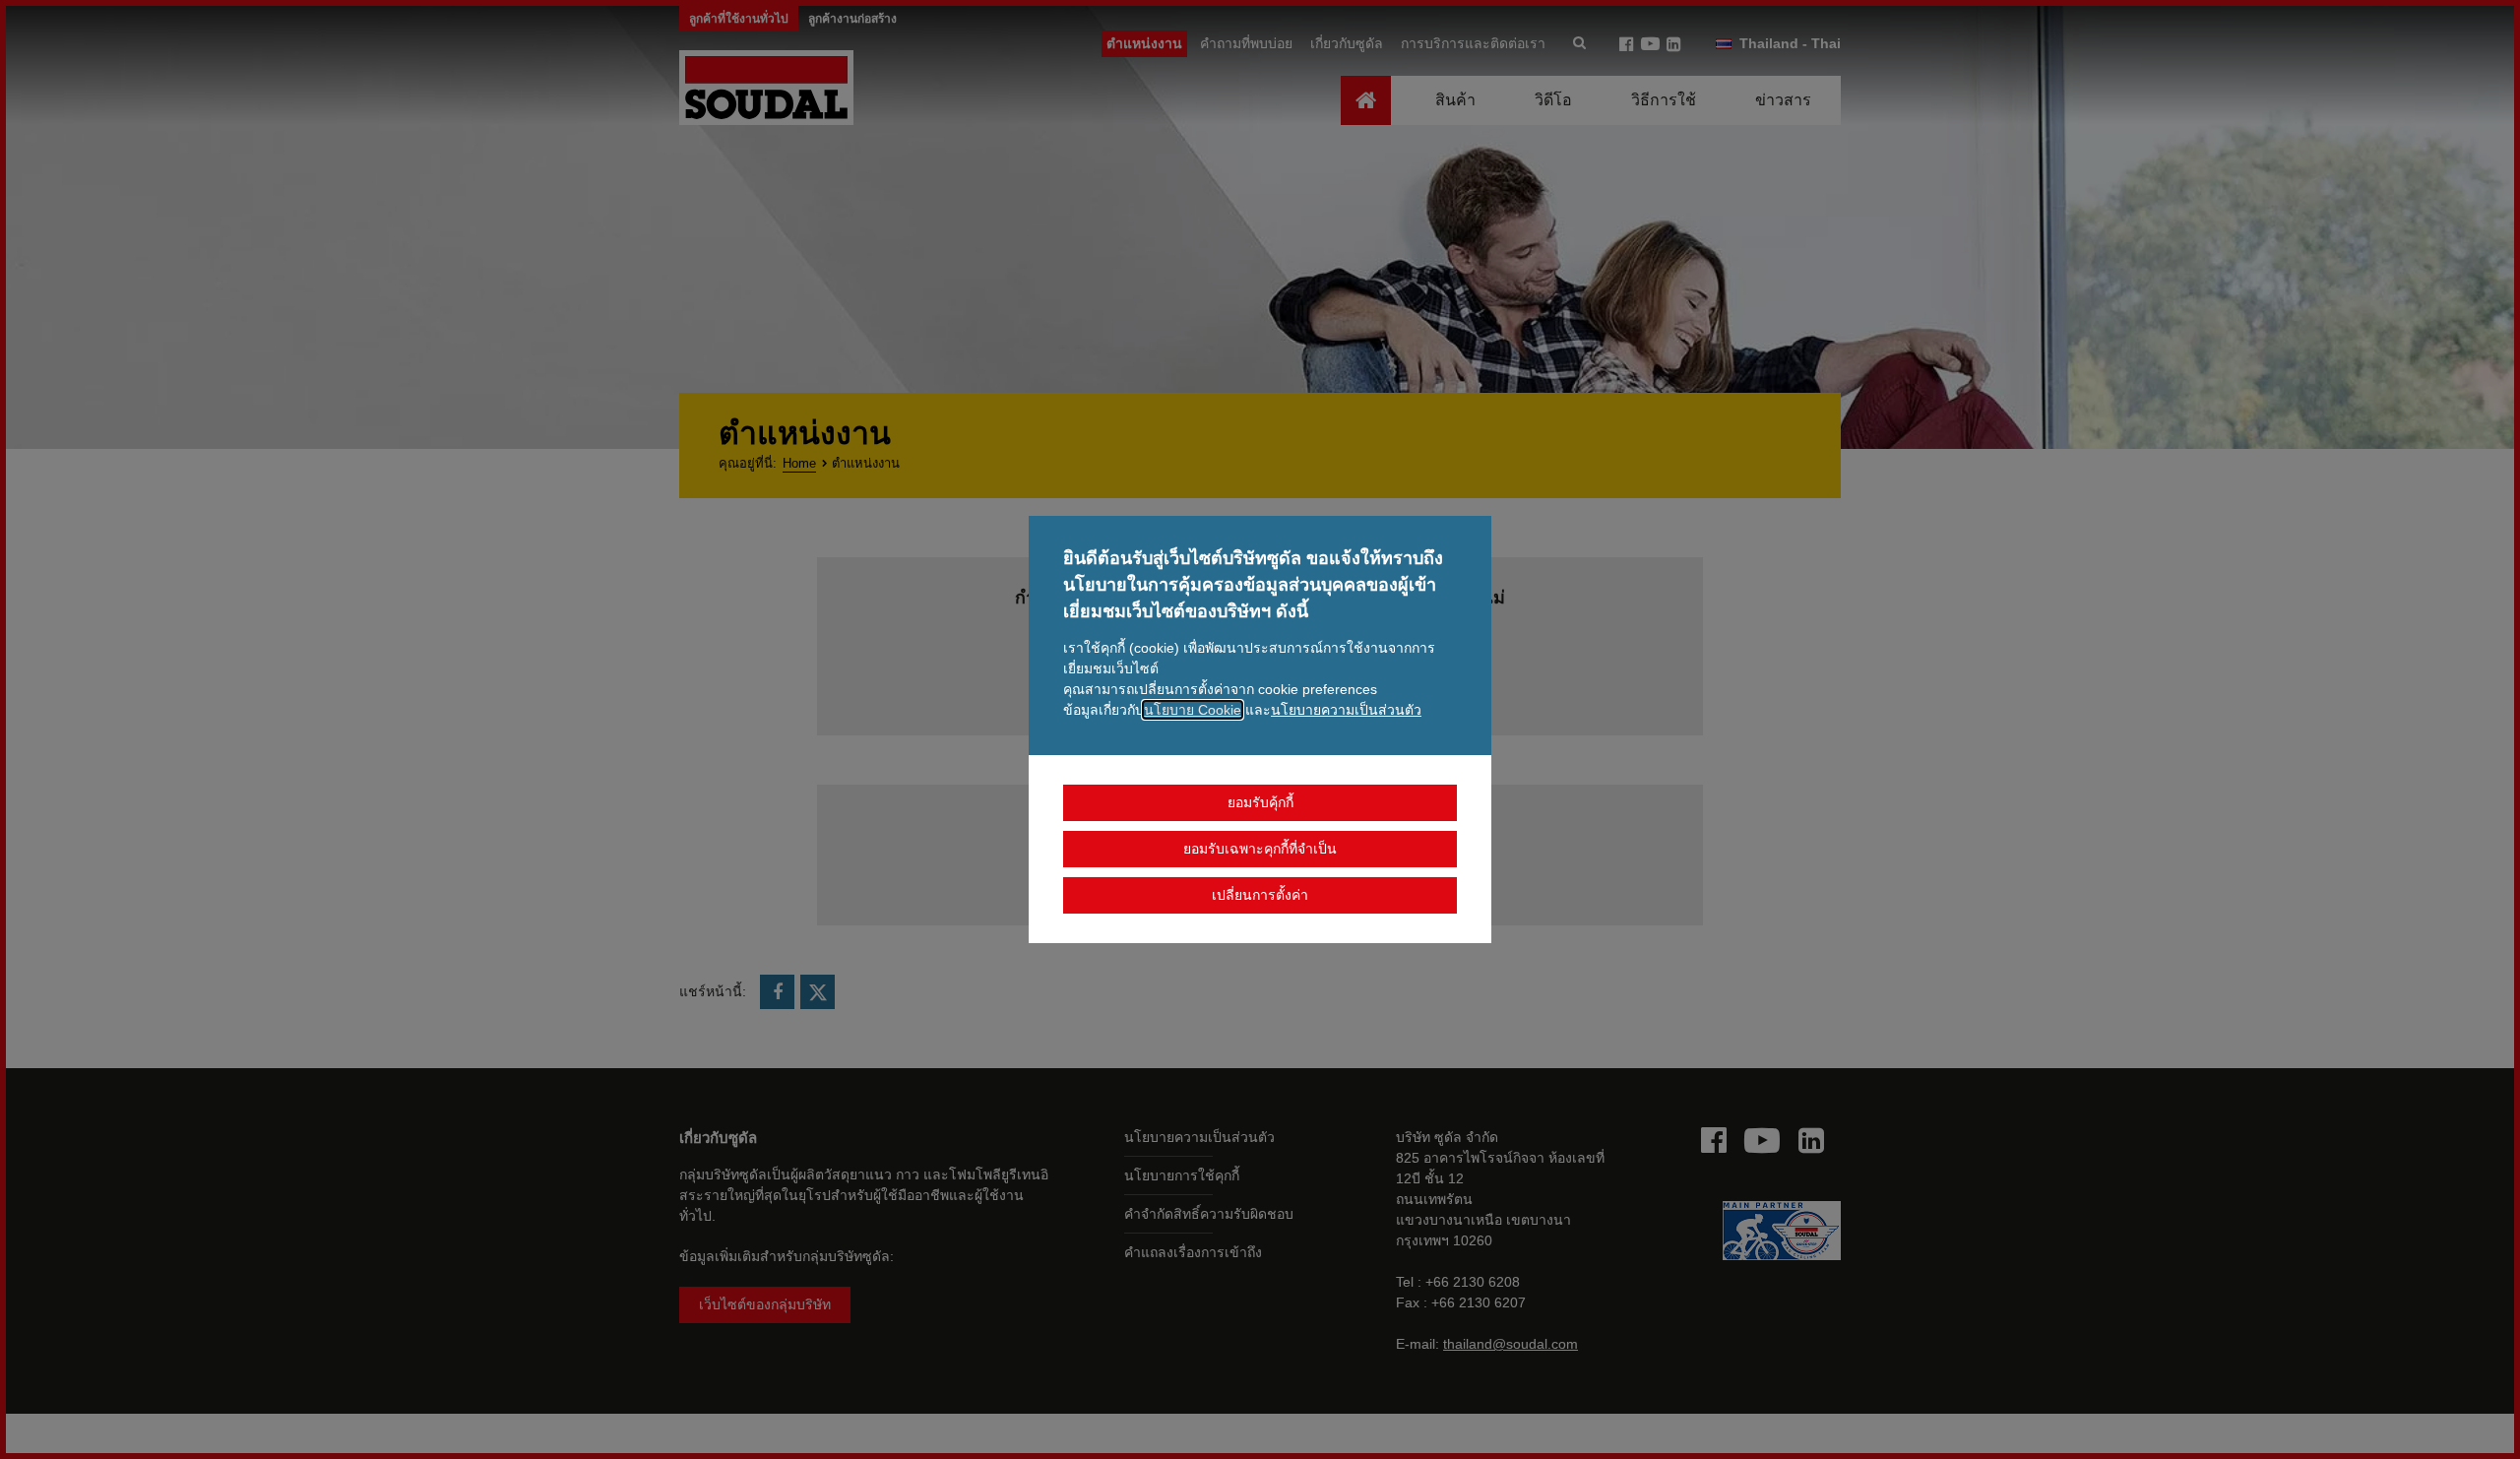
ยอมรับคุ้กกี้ (1260, 802)
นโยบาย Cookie (1193, 710)
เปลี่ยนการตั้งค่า (1260, 895)
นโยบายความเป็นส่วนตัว (1346, 710)
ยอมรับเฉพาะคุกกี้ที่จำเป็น (1260, 849)
